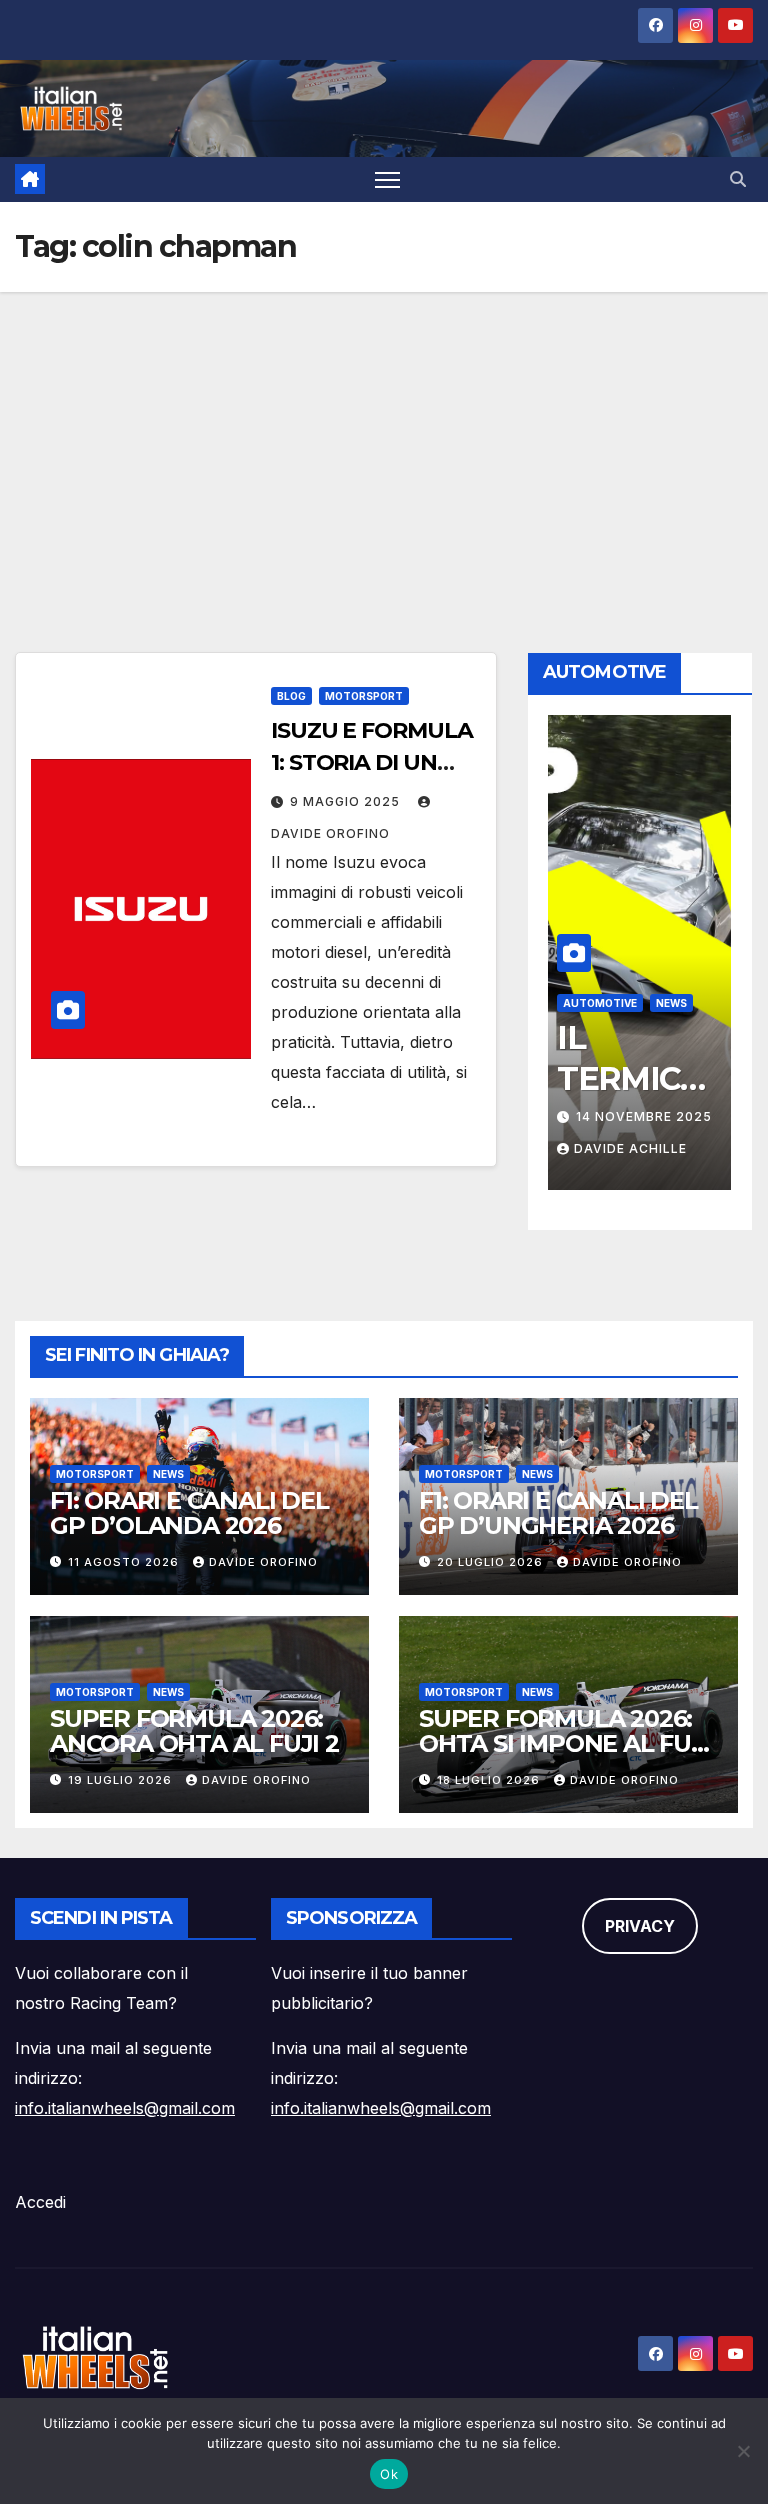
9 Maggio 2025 (347, 801)
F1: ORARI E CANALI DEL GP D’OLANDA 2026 (189, 1513)
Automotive (600, 1003)
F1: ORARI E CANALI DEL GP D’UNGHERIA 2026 (558, 1513)
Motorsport (364, 696)
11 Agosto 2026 (125, 1562)
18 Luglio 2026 (490, 1780)
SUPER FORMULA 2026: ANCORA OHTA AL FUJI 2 (194, 1731)
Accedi (40, 2202)
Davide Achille (630, 1148)
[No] (743, 2451)
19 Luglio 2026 (122, 1780)
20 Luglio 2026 (492, 1562)
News (671, 1003)
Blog (291, 696)
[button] (738, 179)
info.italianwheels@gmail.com (125, 2108)
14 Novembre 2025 (644, 1116)
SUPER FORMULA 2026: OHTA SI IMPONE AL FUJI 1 (564, 1743)
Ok (389, 2474)
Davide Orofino (263, 1562)
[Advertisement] (384, 442)
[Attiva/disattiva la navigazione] (387, 179)
